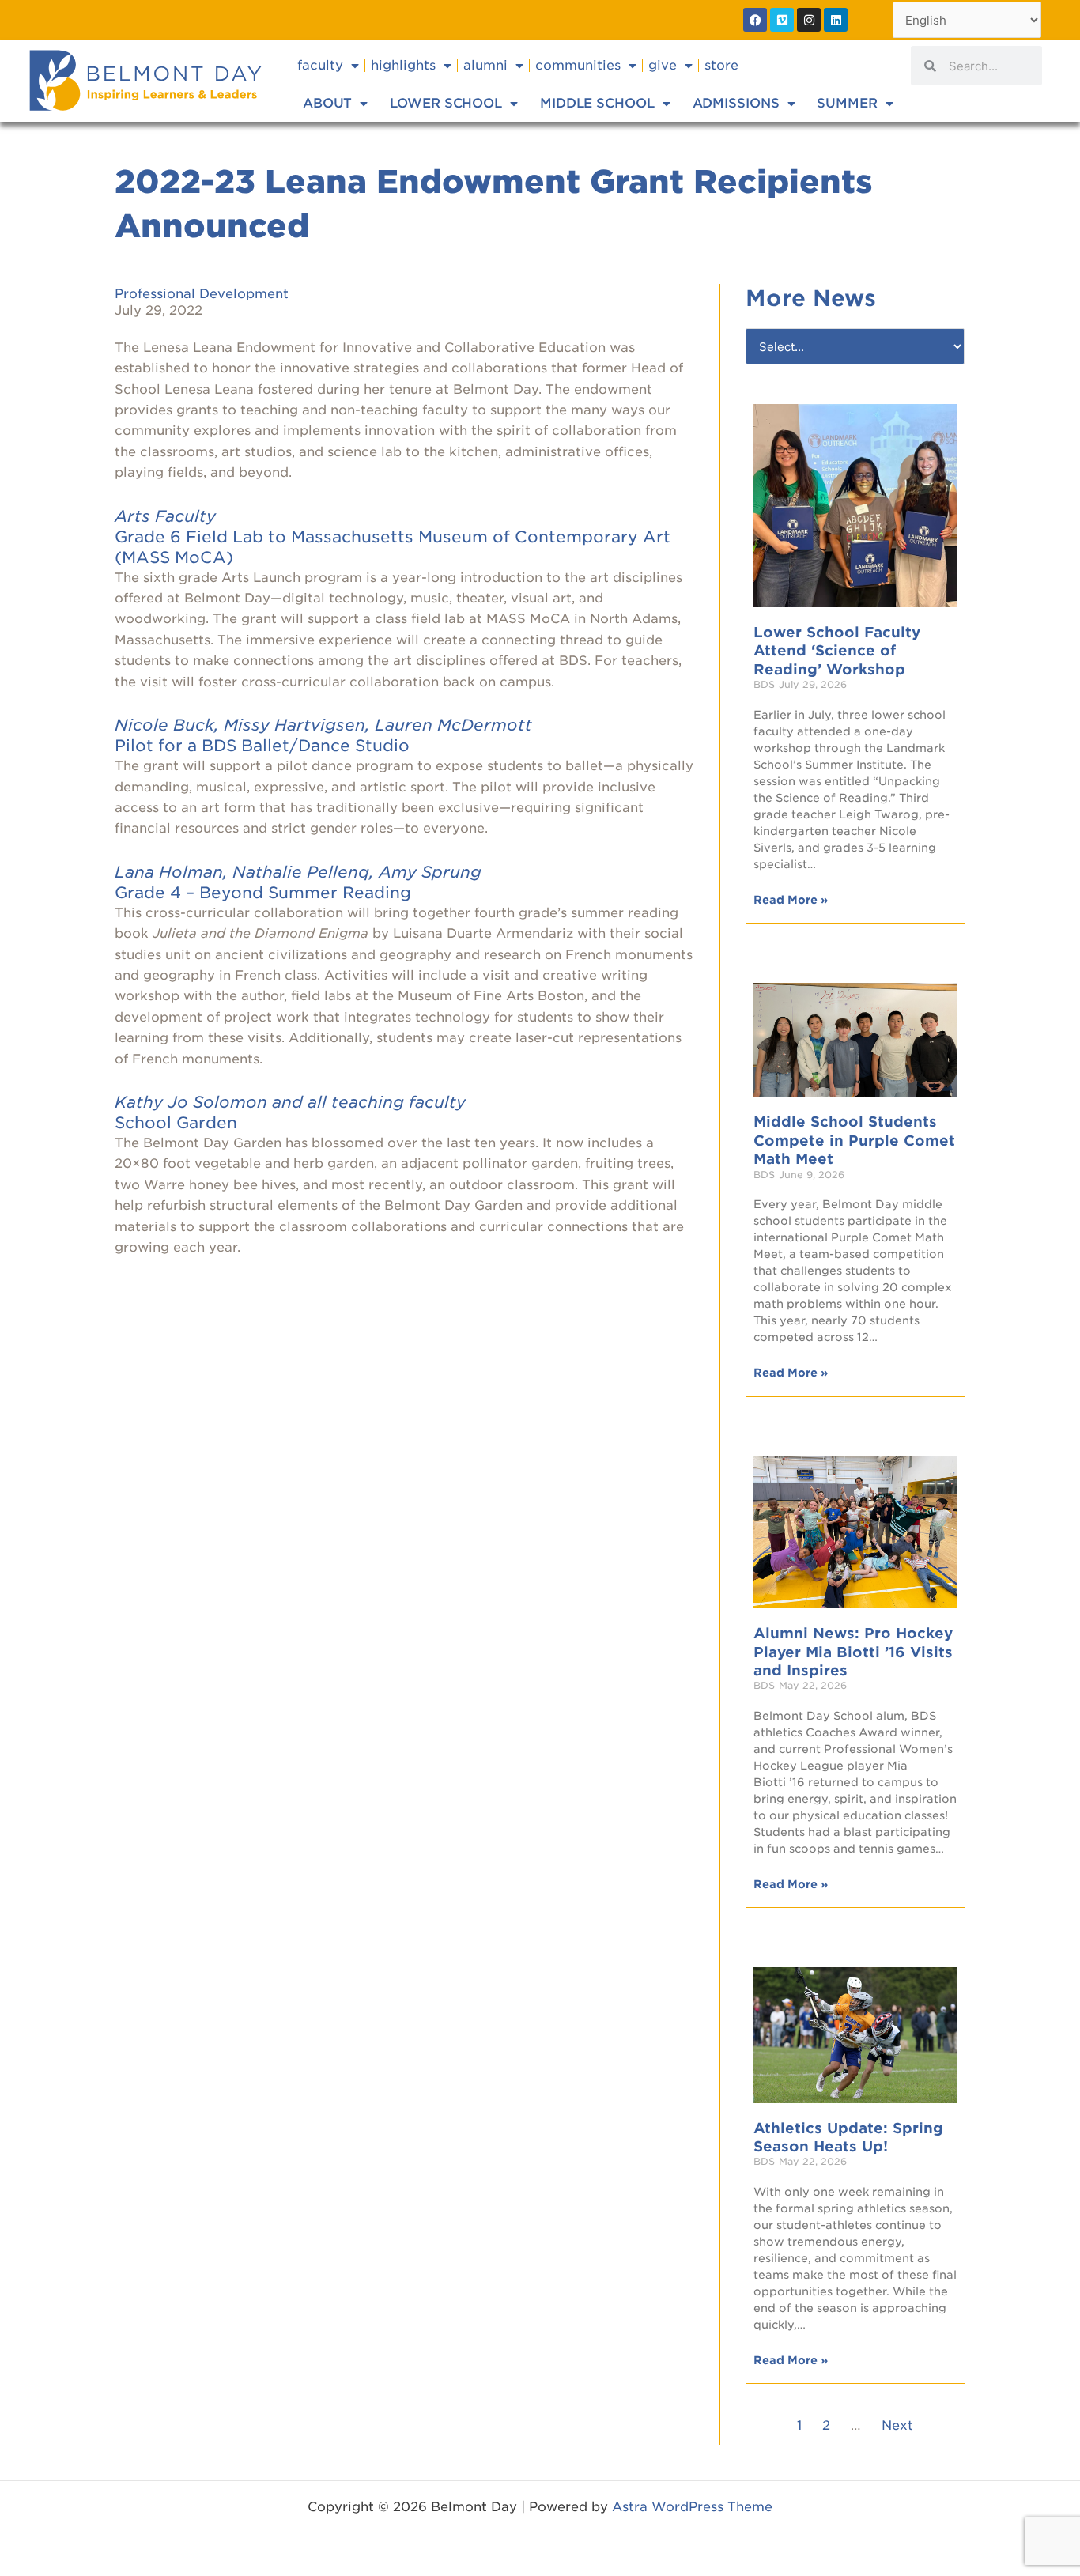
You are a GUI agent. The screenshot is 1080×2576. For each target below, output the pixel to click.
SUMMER (847, 103)
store (721, 65)
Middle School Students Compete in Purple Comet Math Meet (854, 1140)
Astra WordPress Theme (692, 2507)
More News (811, 298)
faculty (320, 65)
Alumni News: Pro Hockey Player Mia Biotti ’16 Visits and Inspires (853, 1652)
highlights (403, 65)
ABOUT (328, 103)
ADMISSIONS (736, 103)
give (663, 65)
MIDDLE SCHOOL (597, 103)
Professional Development (202, 294)
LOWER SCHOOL (446, 103)
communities (578, 65)
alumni (485, 65)
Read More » (791, 900)
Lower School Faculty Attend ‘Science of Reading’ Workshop (837, 651)
